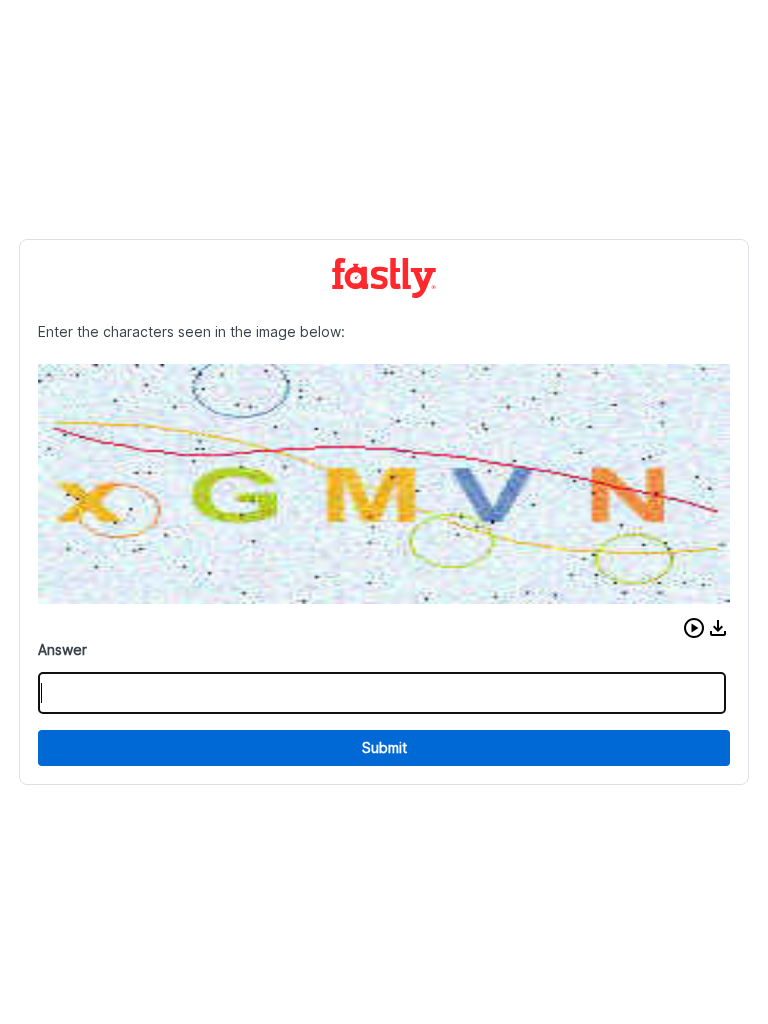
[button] (694, 628)
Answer (62, 649)
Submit (384, 747)
